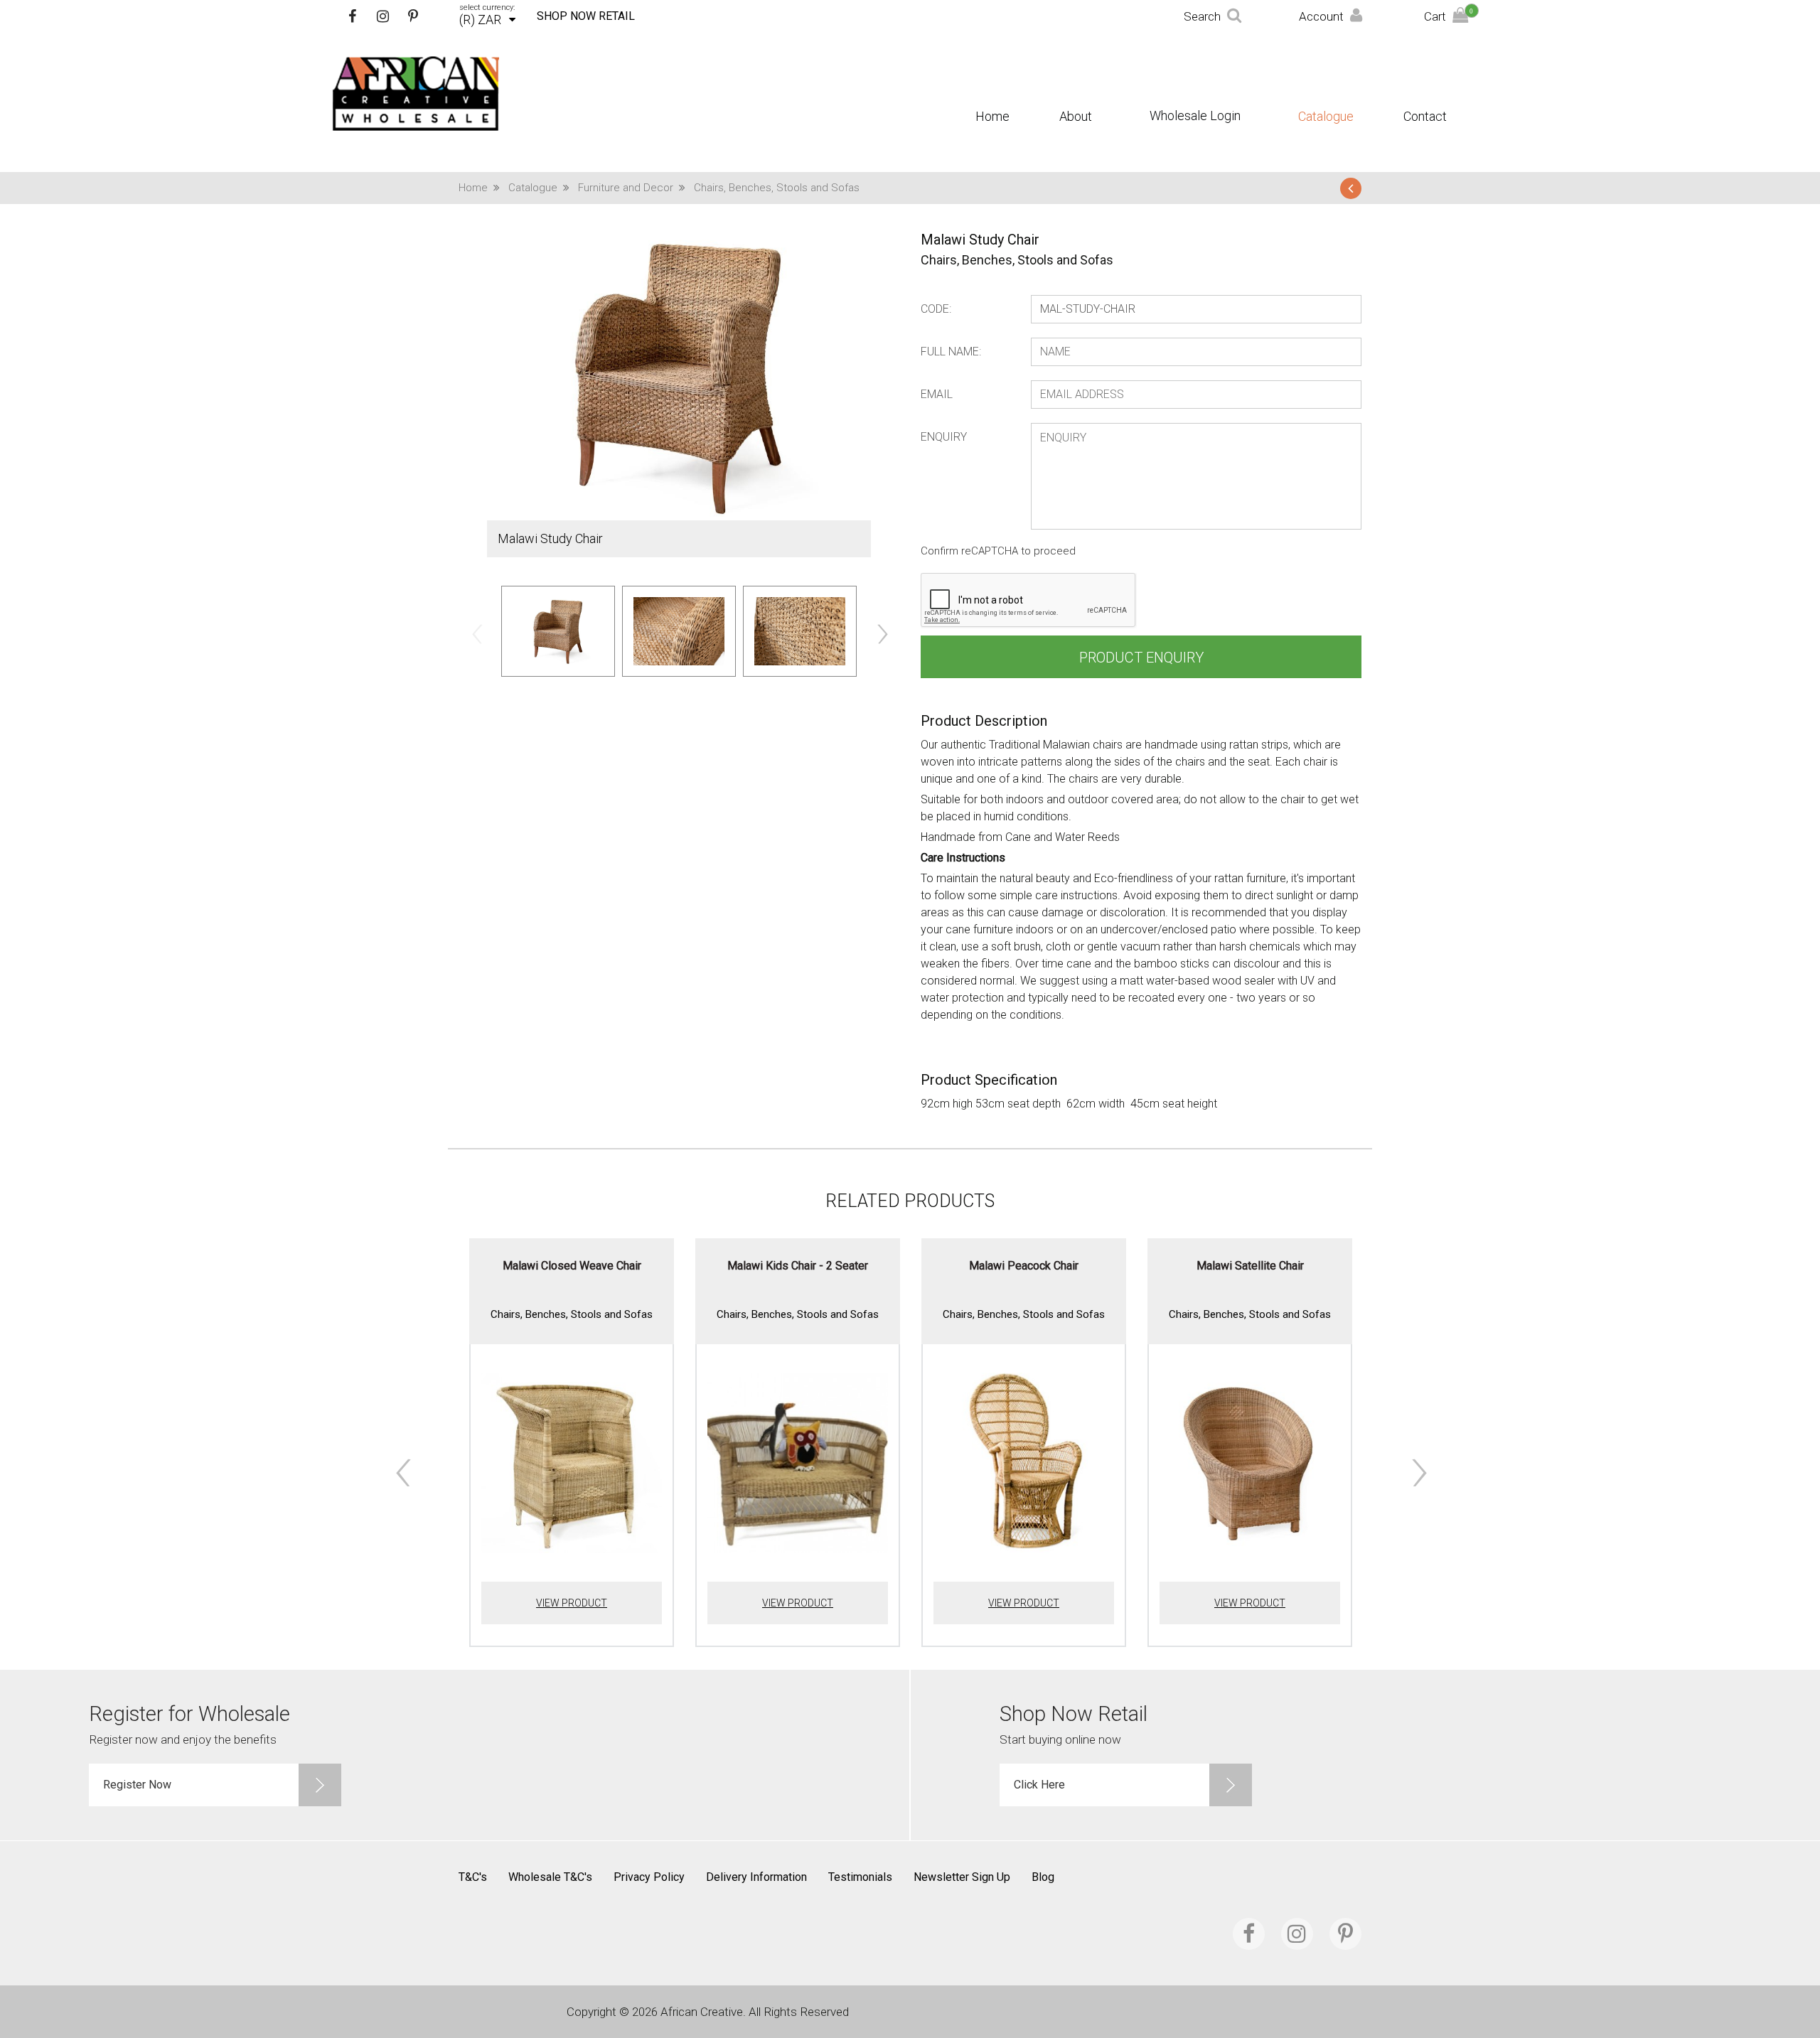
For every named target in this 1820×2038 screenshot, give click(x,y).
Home (992, 117)
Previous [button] (476, 633)
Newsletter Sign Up (962, 1877)
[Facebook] (352, 16)
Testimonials (860, 1877)
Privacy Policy (649, 1877)
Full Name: (951, 352)
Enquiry (944, 437)
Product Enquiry (1141, 658)
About (1076, 117)
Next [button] (882, 633)
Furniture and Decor (626, 188)
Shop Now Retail (586, 16)
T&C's (473, 1877)
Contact (1425, 117)
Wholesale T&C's (550, 1877)
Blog (1043, 1877)
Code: (936, 309)
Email (937, 394)
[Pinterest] (413, 16)
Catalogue (1326, 117)
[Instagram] (382, 16)
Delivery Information (756, 1877)
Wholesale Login (1195, 116)
